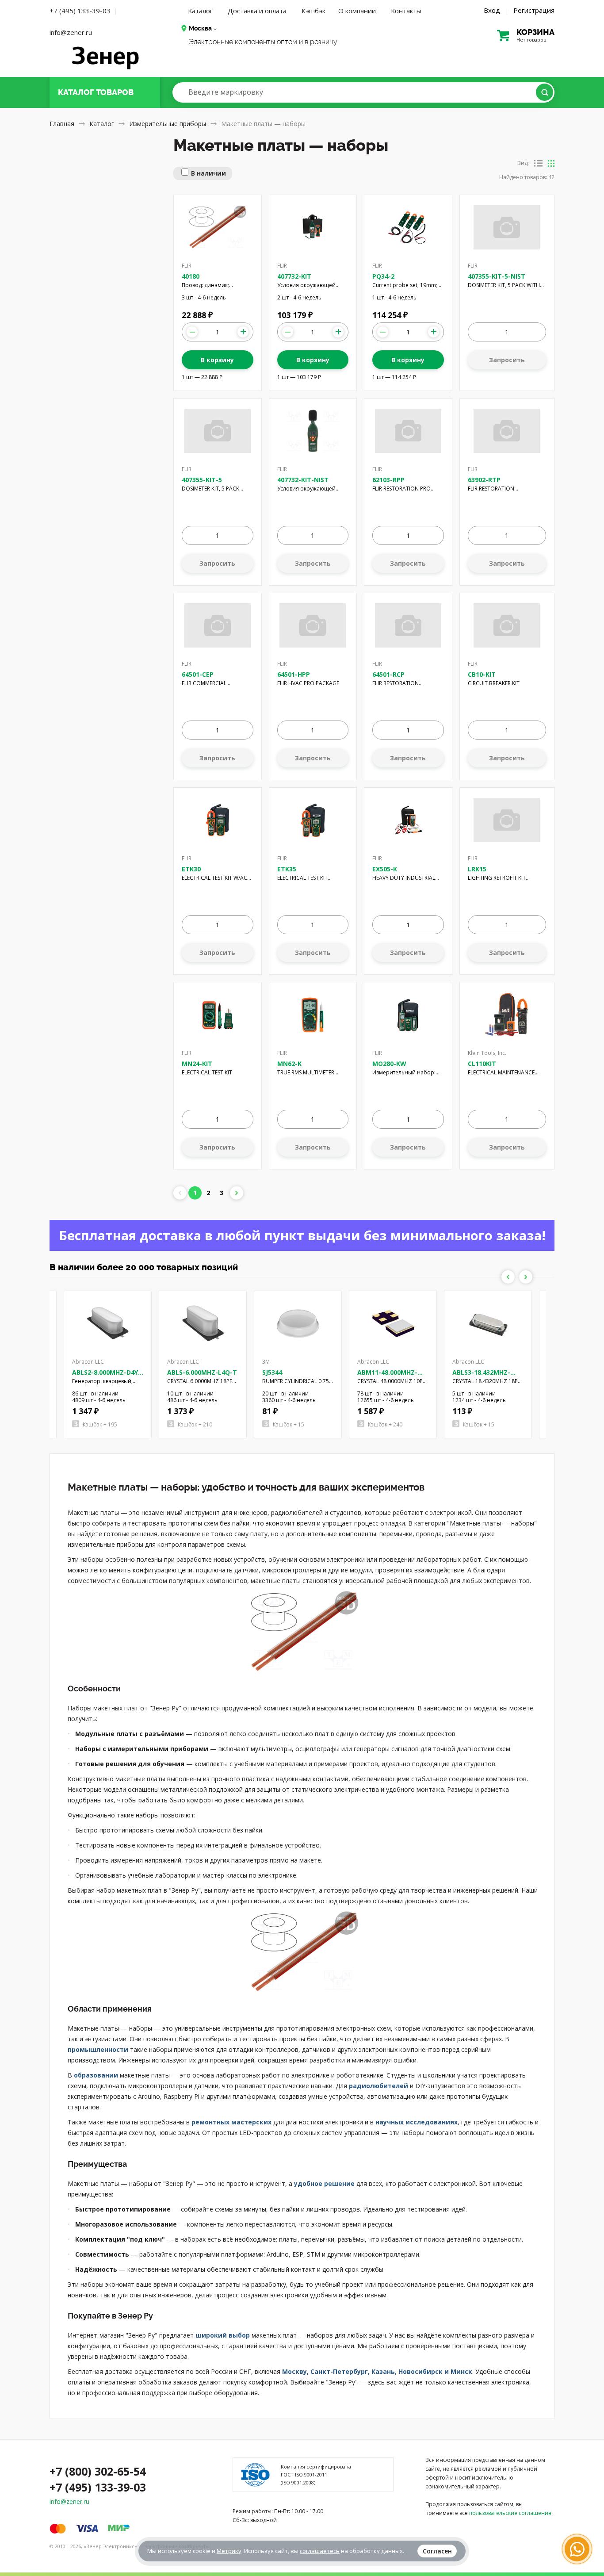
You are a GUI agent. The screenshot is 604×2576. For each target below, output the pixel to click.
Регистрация (534, 10)
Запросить (507, 360)
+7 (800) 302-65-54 (98, 2471)
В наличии (208, 173)
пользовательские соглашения (510, 2513)
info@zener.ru (71, 32)
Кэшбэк (313, 11)
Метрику (229, 2551)
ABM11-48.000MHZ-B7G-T (387, 1376)
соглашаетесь (320, 2551)
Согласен (437, 2551)
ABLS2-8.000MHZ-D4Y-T (106, 1376)
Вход (492, 10)
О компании (357, 11)
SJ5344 (272, 1372)
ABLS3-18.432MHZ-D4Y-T (481, 1376)
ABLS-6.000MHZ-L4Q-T (202, 1372)
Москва (200, 28)
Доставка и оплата (257, 11)
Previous (508, 1277)
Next (526, 1277)
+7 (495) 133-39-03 (80, 11)
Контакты (406, 11)
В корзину (217, 360)
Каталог (200, 11)
